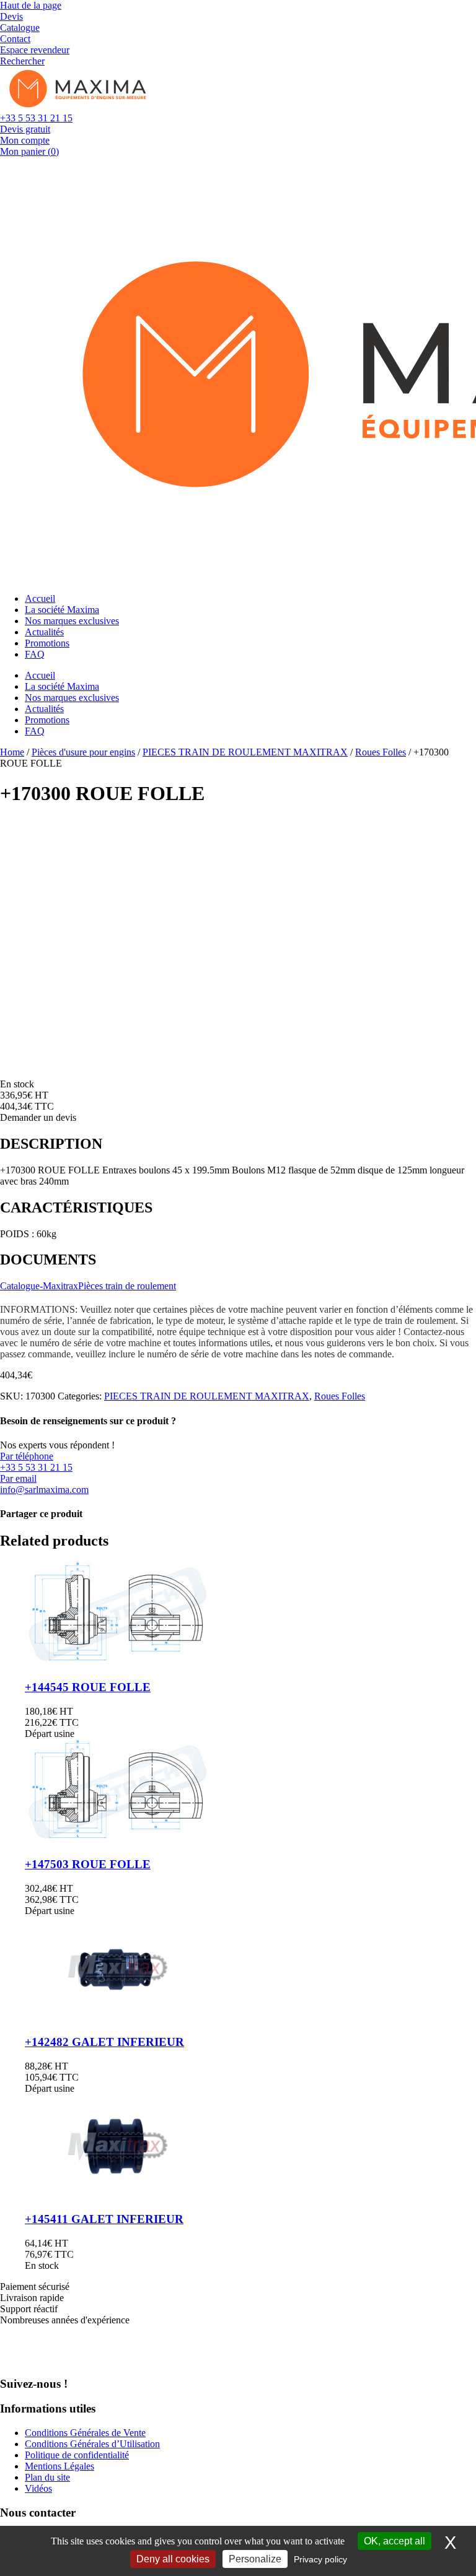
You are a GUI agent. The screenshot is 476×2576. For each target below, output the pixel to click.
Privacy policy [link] (320, 2559)
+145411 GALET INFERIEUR (104, 2219)
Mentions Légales (59, 2466)
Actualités (44, 632)
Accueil (40, 598)
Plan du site (47, 2477)
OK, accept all (394, 2541)
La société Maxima (62, 610)
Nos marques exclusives (72, 621)
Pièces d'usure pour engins (83, 752)
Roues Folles (381, 752)
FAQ (35, 654)
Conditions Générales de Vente (85, 2433)
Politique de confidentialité (77, 2455)
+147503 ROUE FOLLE (88, 1864)
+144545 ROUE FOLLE (88, 1687)
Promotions (47, 643)
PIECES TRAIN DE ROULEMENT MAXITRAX (245, 752)
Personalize (255, 2559)
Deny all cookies (173, 2559)
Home (12, 752)
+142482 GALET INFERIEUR (104, 2042)
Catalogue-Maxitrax (39, 1286)
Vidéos (38, 2488)
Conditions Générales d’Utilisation (92, 2444)
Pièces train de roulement (127, 1286)
